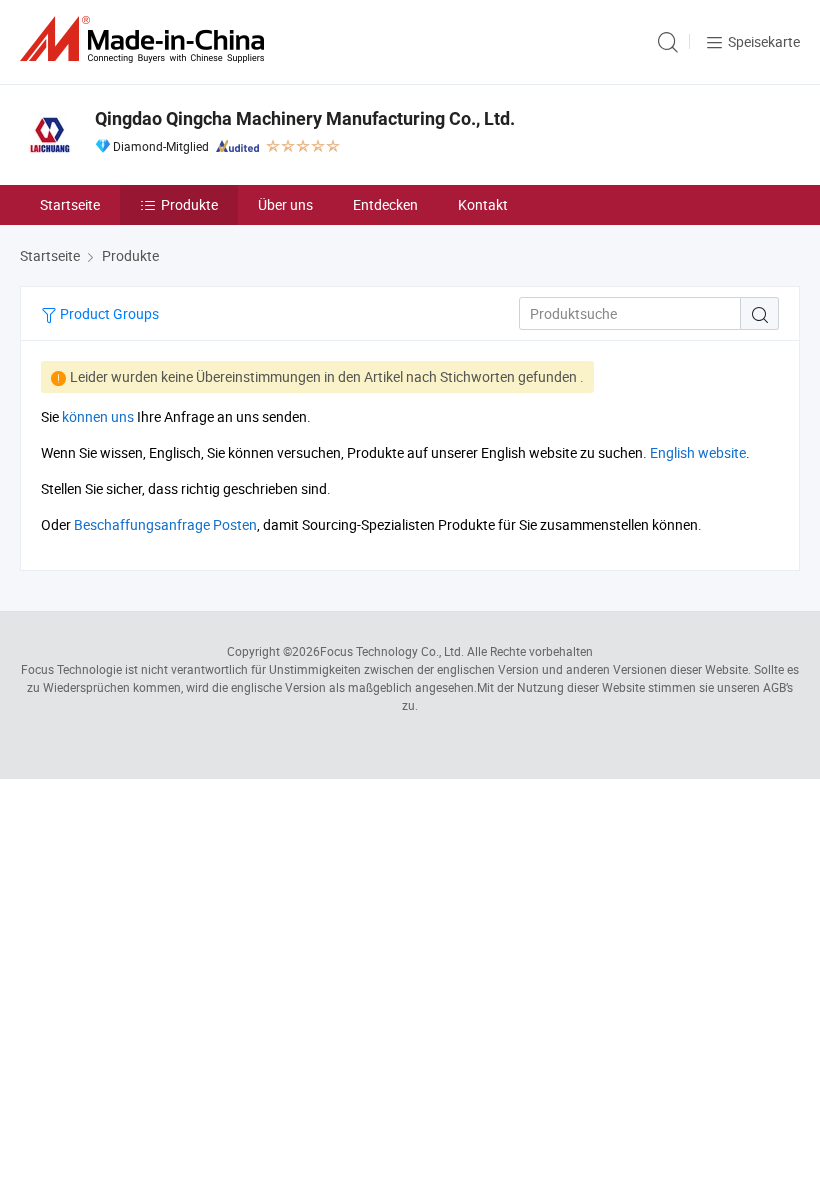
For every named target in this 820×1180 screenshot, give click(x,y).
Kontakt (483, 204)
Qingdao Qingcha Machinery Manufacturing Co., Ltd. (305, 118)
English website (698, 452)
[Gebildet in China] (146, 39)
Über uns (285, 204)
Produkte (189, 204)
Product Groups (108, 313)
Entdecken (385, 204)
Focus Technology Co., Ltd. (392, 651)
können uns (98, 416)
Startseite (70, 204)
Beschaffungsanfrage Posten (165, 524)
